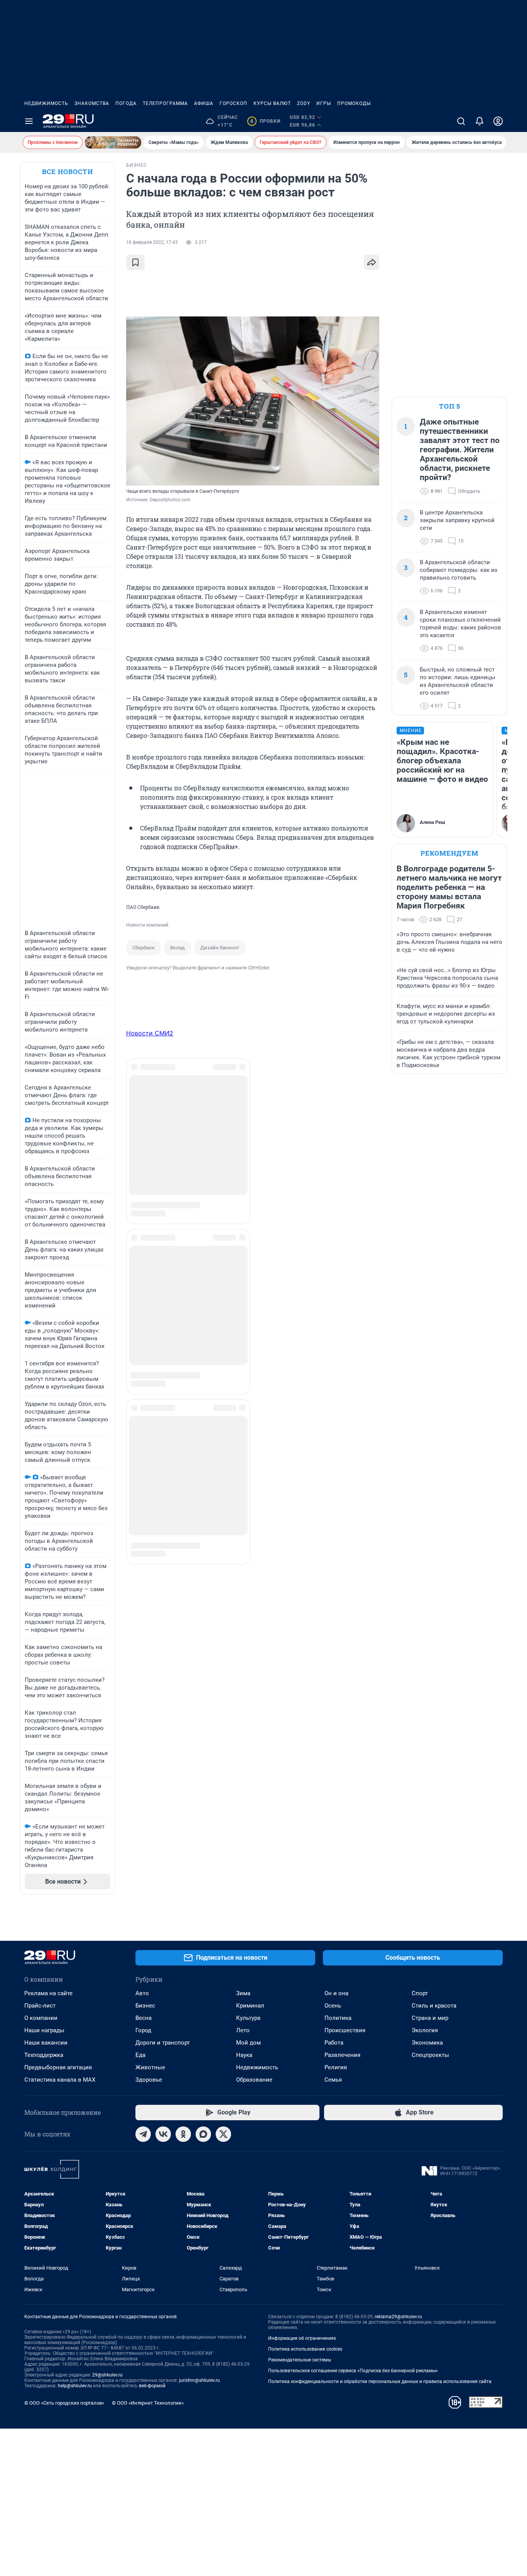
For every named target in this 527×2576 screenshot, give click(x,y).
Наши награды (44, 2030)
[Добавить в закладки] (135, 262)
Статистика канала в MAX (60, 2080)
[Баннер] (113, 142)
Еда (140, 2055)
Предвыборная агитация (58, 2067)
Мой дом (248, 2043)
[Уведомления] (480, 121)
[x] (223, 2134)
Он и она (336, 1993)
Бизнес (145, 2006)
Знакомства (92, 103)
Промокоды (354, 103)
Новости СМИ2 (150, 1033)
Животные (150, 2067)
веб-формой (152, 2386)
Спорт (420, 1993)
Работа (334, 2043)
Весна (144, 2018)
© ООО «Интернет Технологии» (148, 2403)
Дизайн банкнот (220, 948)
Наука (244, 2055)
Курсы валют (272, 103)
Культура (248, 2018)
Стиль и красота (434, 2006)
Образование (254, 2080)
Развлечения (342, 2055)
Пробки (265, 121)
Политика (338, 2018)
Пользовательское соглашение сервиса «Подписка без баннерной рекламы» (353, 2371)
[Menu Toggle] (29, 121)
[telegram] (143, 2134)
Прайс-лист (40, 2006)
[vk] (163, 2134)
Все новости (68, 172)
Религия (336, 2067)
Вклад (177, 948)
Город (143, 2030)
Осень (333, 2006)
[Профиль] (498, 121)
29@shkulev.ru (107, 2375)
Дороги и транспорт (163, 2043)
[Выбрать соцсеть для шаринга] (372, 262)
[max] (203, 2134)
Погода (126, 103)
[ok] (183, 2134)
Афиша (204, 103)
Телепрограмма (165, 103)
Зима (243, 1993)
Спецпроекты (430, 2055)
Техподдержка (44, 2055)
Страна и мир (430, 2018)
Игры (324, 103)
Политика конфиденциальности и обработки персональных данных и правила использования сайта (380, 2381)
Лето (243, 2030)
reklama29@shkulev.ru (398, 2317)
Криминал (250, 2006)
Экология (425, 2030)
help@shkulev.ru (75, 2386)
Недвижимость (46, 103)
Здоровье (149, 2080)
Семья (333, 2080)
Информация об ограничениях (302, 2338)
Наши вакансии (46, 2043)
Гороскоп (233, 103)
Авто (142, 1993)
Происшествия (345, 2030)
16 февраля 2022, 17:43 (152, 242)
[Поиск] (461, 121)
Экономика (427, 2043)
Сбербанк (144, 948)
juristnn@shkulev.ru (199, 2380)
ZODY (304, 103)
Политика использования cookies (305, 2349)
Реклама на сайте (48, 1993)
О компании (41, 2018)
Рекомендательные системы (300, 2360)
